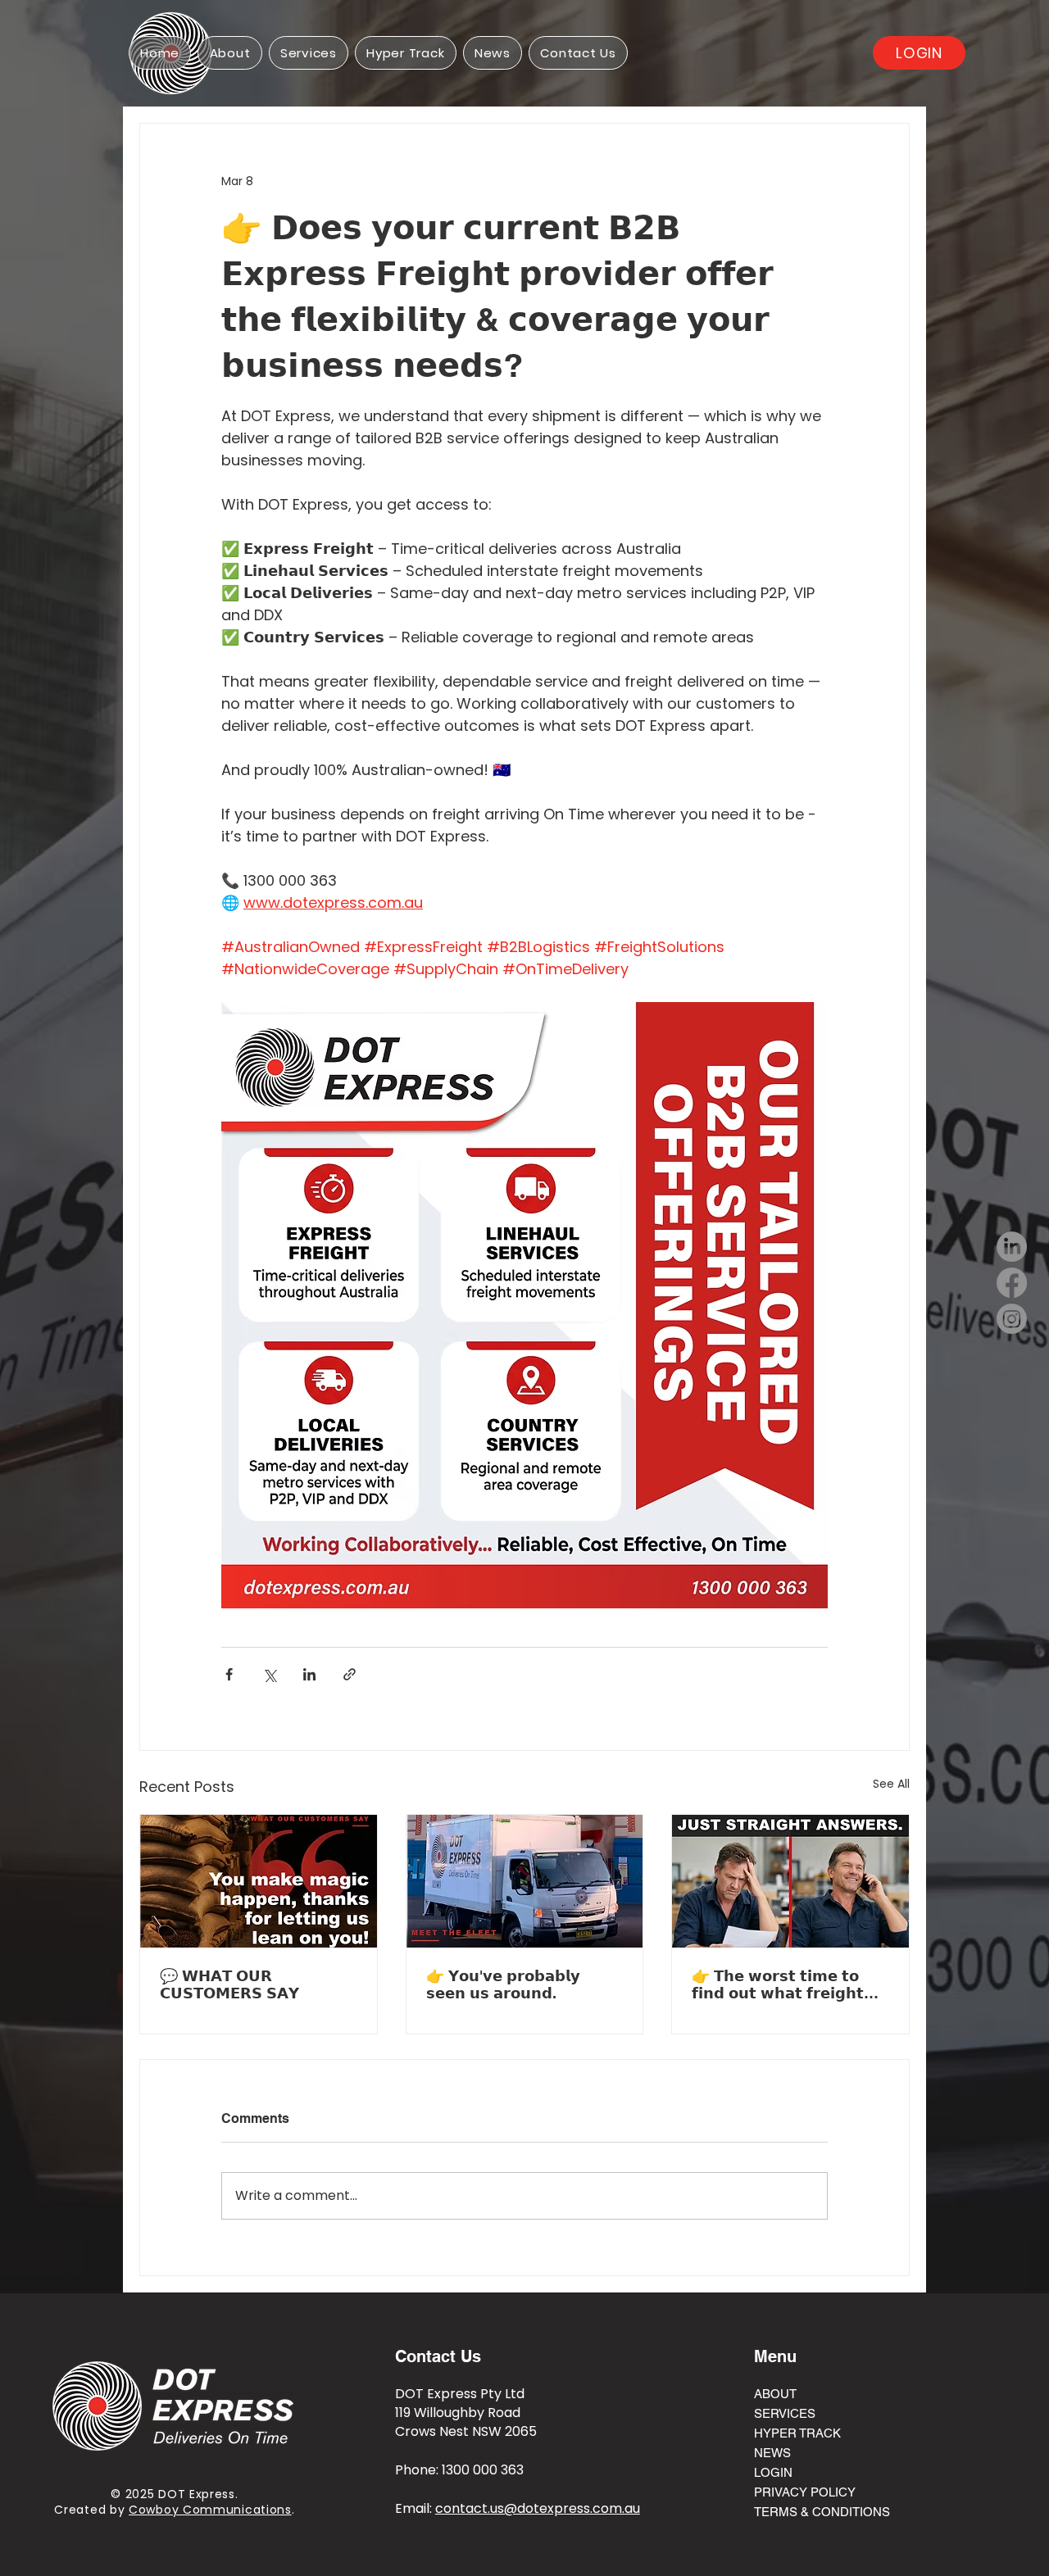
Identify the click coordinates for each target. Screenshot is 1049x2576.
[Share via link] (350, 1674)
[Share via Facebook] (229, 1674)
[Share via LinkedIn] (309, 1674)
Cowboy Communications (210, 2510)
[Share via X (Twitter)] (269, 1674)
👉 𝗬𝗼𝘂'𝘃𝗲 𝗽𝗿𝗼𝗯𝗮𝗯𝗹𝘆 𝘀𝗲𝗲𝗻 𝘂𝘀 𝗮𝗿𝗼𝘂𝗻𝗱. (503, 1984)
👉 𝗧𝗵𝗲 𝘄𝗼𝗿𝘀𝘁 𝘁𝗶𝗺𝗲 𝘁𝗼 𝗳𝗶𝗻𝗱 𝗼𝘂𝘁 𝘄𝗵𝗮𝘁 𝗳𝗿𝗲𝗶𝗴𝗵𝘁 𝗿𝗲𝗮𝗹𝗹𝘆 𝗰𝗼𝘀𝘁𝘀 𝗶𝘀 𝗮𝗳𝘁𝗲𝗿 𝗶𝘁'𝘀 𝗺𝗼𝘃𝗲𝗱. (785, 1984)
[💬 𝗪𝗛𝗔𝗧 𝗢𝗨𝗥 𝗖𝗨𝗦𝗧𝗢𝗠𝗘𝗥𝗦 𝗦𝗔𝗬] (259, 1881)
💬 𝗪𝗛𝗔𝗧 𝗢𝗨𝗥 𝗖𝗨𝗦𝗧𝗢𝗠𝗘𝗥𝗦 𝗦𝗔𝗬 (229, 1984)
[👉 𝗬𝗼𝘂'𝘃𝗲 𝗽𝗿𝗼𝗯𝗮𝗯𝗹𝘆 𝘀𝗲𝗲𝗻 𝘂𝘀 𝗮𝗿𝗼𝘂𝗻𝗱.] (525, 1881)
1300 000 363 (483, 2470)
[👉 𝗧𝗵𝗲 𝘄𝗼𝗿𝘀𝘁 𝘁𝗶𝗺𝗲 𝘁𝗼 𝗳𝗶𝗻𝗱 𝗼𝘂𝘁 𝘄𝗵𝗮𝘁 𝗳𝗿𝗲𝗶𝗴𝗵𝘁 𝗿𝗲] (790, 1881)
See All (891, 1784)
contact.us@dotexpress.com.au (538, 2508)
